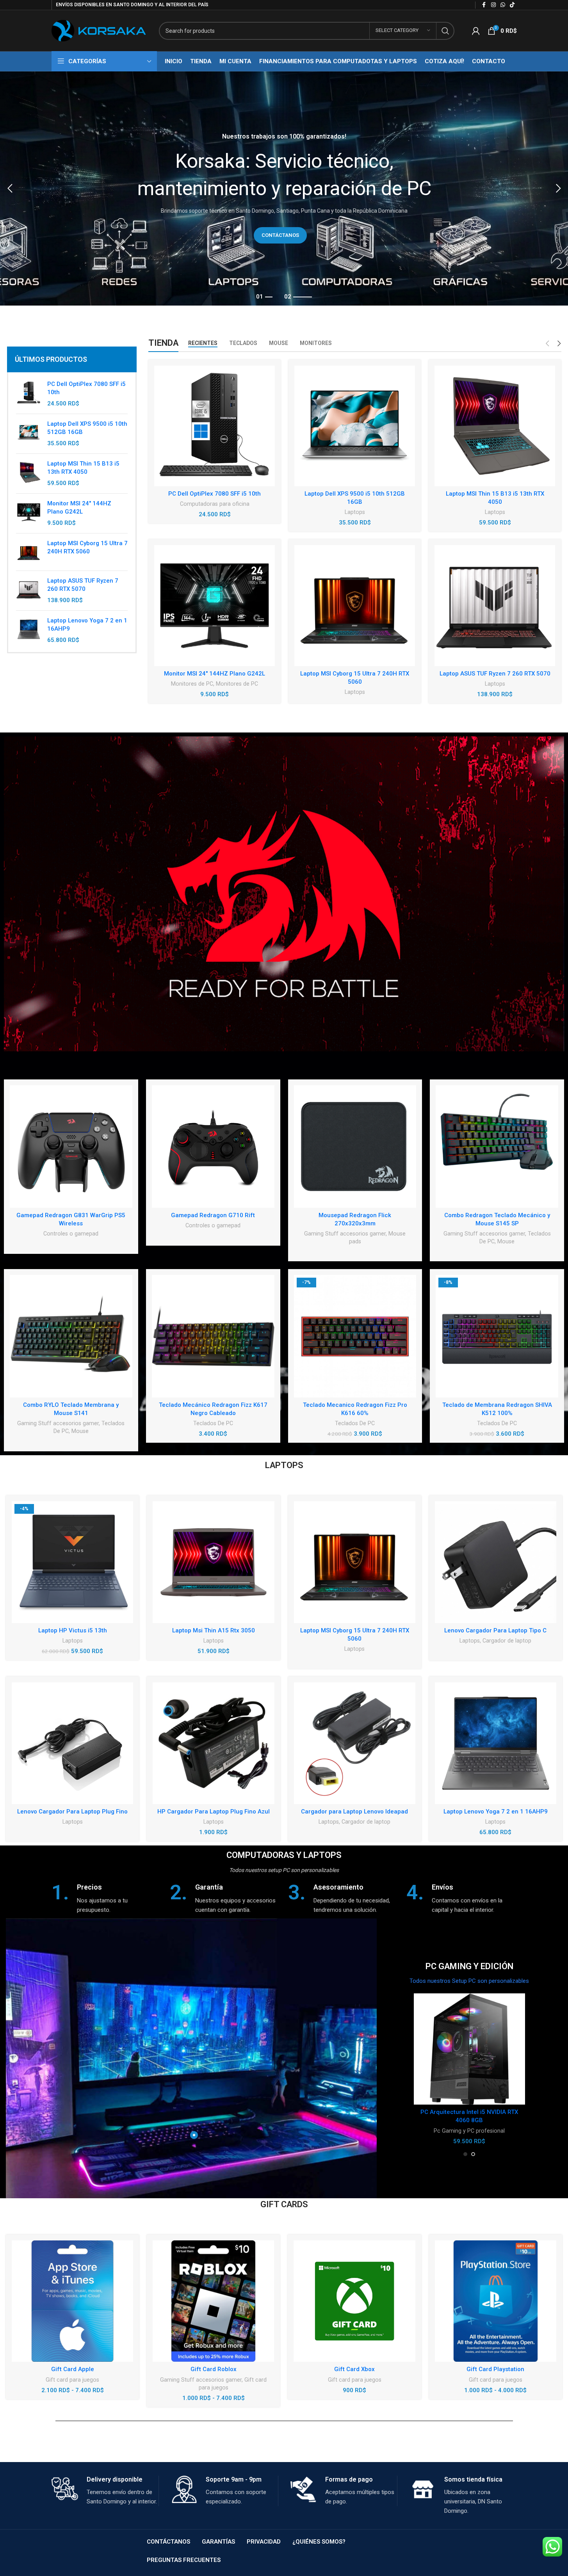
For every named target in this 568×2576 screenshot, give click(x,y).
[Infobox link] (107, 1898)
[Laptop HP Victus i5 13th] (72, 1562)
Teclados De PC (213, 1423)
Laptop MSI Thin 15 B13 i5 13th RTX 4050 (83, 468)
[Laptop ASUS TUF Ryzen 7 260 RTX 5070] (29, 591)
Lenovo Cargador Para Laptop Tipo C (495, 1630)
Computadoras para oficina (215, 504)
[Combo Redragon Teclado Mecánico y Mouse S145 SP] (497, 1147)
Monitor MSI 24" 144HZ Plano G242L (79, 508)
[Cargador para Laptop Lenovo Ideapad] (355, 1743)
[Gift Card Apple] (72, 2301)
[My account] (476, 31)
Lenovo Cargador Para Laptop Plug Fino (72, 1812)
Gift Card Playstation (495, 2369)
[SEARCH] (445, 31)
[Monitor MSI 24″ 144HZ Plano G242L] (215, 605)
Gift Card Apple (73, 2369)
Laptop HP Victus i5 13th (73, 1630)
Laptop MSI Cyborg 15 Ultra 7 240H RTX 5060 (87, 547)
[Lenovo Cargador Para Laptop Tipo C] (496, 1562)
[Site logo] (99, 30)
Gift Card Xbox (354, 2369)
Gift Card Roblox (214, 2369)
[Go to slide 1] (465, 2154)
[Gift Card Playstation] (496, 2301)
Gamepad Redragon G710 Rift (213, 1215)
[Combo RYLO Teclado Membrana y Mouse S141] (71, 1336)
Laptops (355, 512)
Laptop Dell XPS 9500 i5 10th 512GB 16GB (87, 428)
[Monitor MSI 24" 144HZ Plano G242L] (29, 513)
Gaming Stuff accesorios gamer (345, 1234)
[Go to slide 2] (473, 2154)
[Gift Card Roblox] (213, 2301)
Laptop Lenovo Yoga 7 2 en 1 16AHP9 (87, 625)
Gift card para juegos (72, 2380)
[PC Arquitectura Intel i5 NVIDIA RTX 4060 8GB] (469, 2049)
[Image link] (284, 893)
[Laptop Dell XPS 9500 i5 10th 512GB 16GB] (29, 434)
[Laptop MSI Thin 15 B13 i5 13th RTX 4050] (29, 474)
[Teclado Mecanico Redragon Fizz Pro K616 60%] (355, 1336)
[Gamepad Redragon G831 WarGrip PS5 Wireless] (71, 1147)
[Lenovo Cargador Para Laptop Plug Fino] (72, 1743)
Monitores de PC (192, 684)
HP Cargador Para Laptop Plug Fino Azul (214, 1812)
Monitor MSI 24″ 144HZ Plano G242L (215, 674)
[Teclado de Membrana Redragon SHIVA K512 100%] (497, 1336)
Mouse (506, 1241)
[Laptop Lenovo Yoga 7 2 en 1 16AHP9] (29, 630)
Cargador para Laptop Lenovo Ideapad (354, 1812)
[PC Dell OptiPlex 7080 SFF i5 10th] (29, 394)
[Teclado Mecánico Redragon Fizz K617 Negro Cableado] (213, 1336)
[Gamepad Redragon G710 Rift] (213, 1147)
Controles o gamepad (71, 1234)
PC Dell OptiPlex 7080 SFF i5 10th (86, 388)
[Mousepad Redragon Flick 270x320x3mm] (355, 1147)
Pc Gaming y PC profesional (469, 2131)
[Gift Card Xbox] (354, 2301)
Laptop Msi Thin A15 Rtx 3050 (214, 1630)
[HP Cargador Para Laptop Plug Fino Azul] (213, 1743)
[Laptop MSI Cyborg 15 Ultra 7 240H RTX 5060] (29, 552)
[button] (10, 188)
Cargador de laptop (507, 1641)
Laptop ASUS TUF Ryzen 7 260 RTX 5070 (83, 585)
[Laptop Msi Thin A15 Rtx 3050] (213, 1562)
